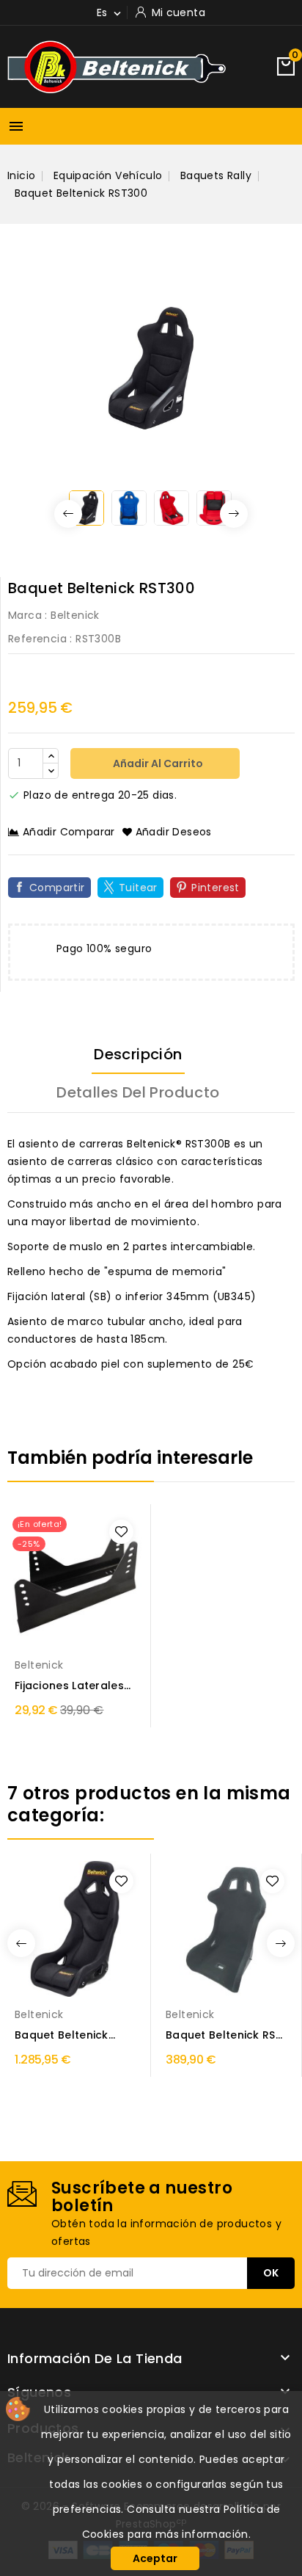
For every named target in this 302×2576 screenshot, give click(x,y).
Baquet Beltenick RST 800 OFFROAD (224, 2035)
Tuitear (138, 888)
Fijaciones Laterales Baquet (69, 1686)
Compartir (57, 888)
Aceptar (155, 2558)
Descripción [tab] (138, 1054)
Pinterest (216, 888)
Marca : (28, 615)
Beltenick (75, 615)
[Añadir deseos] (121, 1532)
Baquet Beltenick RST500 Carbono (62, 2035)
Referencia (37, 639)
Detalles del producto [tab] (138, 1092)
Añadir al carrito (157, 763)
